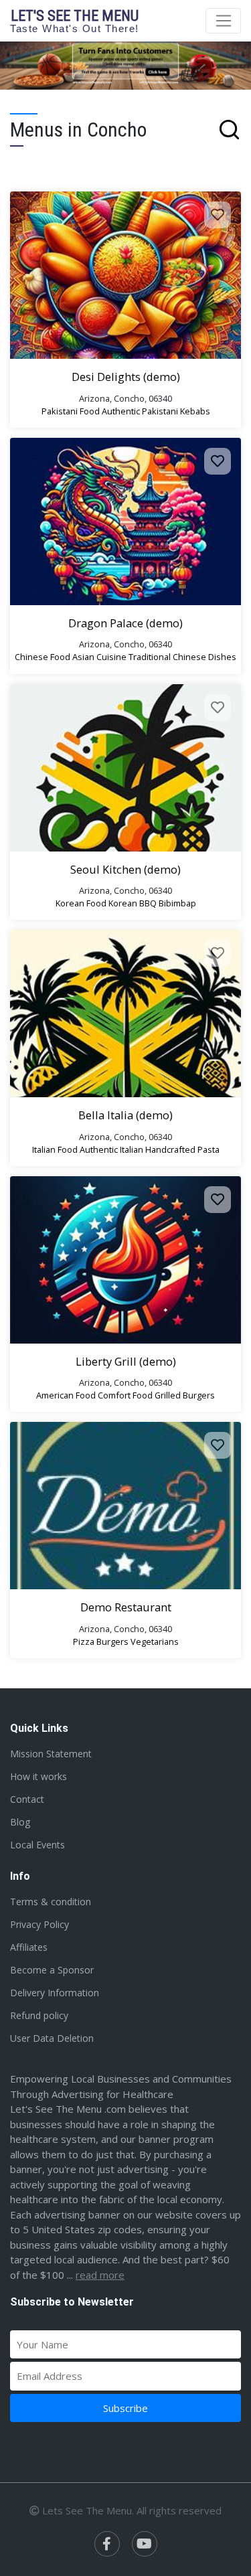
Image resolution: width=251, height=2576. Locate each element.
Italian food (55, 1149)
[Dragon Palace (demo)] (125, 521)
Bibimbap (177, 903)
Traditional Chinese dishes (182, 657)
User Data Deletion (52, 2038)
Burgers (112, 1641)
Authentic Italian (111, 1149)
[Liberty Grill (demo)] (125, 1260)
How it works (38, 1776)
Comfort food (125, 1395)
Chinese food (43, 657)
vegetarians (155, 1641)
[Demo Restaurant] (125, 1506)
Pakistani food (71, 411)
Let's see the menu (75, 20)
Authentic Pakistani (140, 411)
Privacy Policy (39, 1924)
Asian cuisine (99, 657)
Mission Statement (51, 1754)
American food (66, 1395)
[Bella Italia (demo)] (125, 1014)
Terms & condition (51, 1902)
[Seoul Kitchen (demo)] (125, 768)
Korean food (81, 903)
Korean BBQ (133, 903)
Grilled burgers (185, 1395)
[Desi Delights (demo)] (125, 275)
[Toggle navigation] (223, 21)
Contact (27, 1799)
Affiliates (29, 1947)
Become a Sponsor (52, 1970)
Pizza (84, 1641)
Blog (20, 1822)
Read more (100, 2275)
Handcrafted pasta (182, 1149)
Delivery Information (55, 1993)
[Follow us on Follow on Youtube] (145, 2544)
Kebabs (195, 411)
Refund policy (39, 2015)
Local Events (37, 1845)
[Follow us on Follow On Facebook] (107, 2544)
